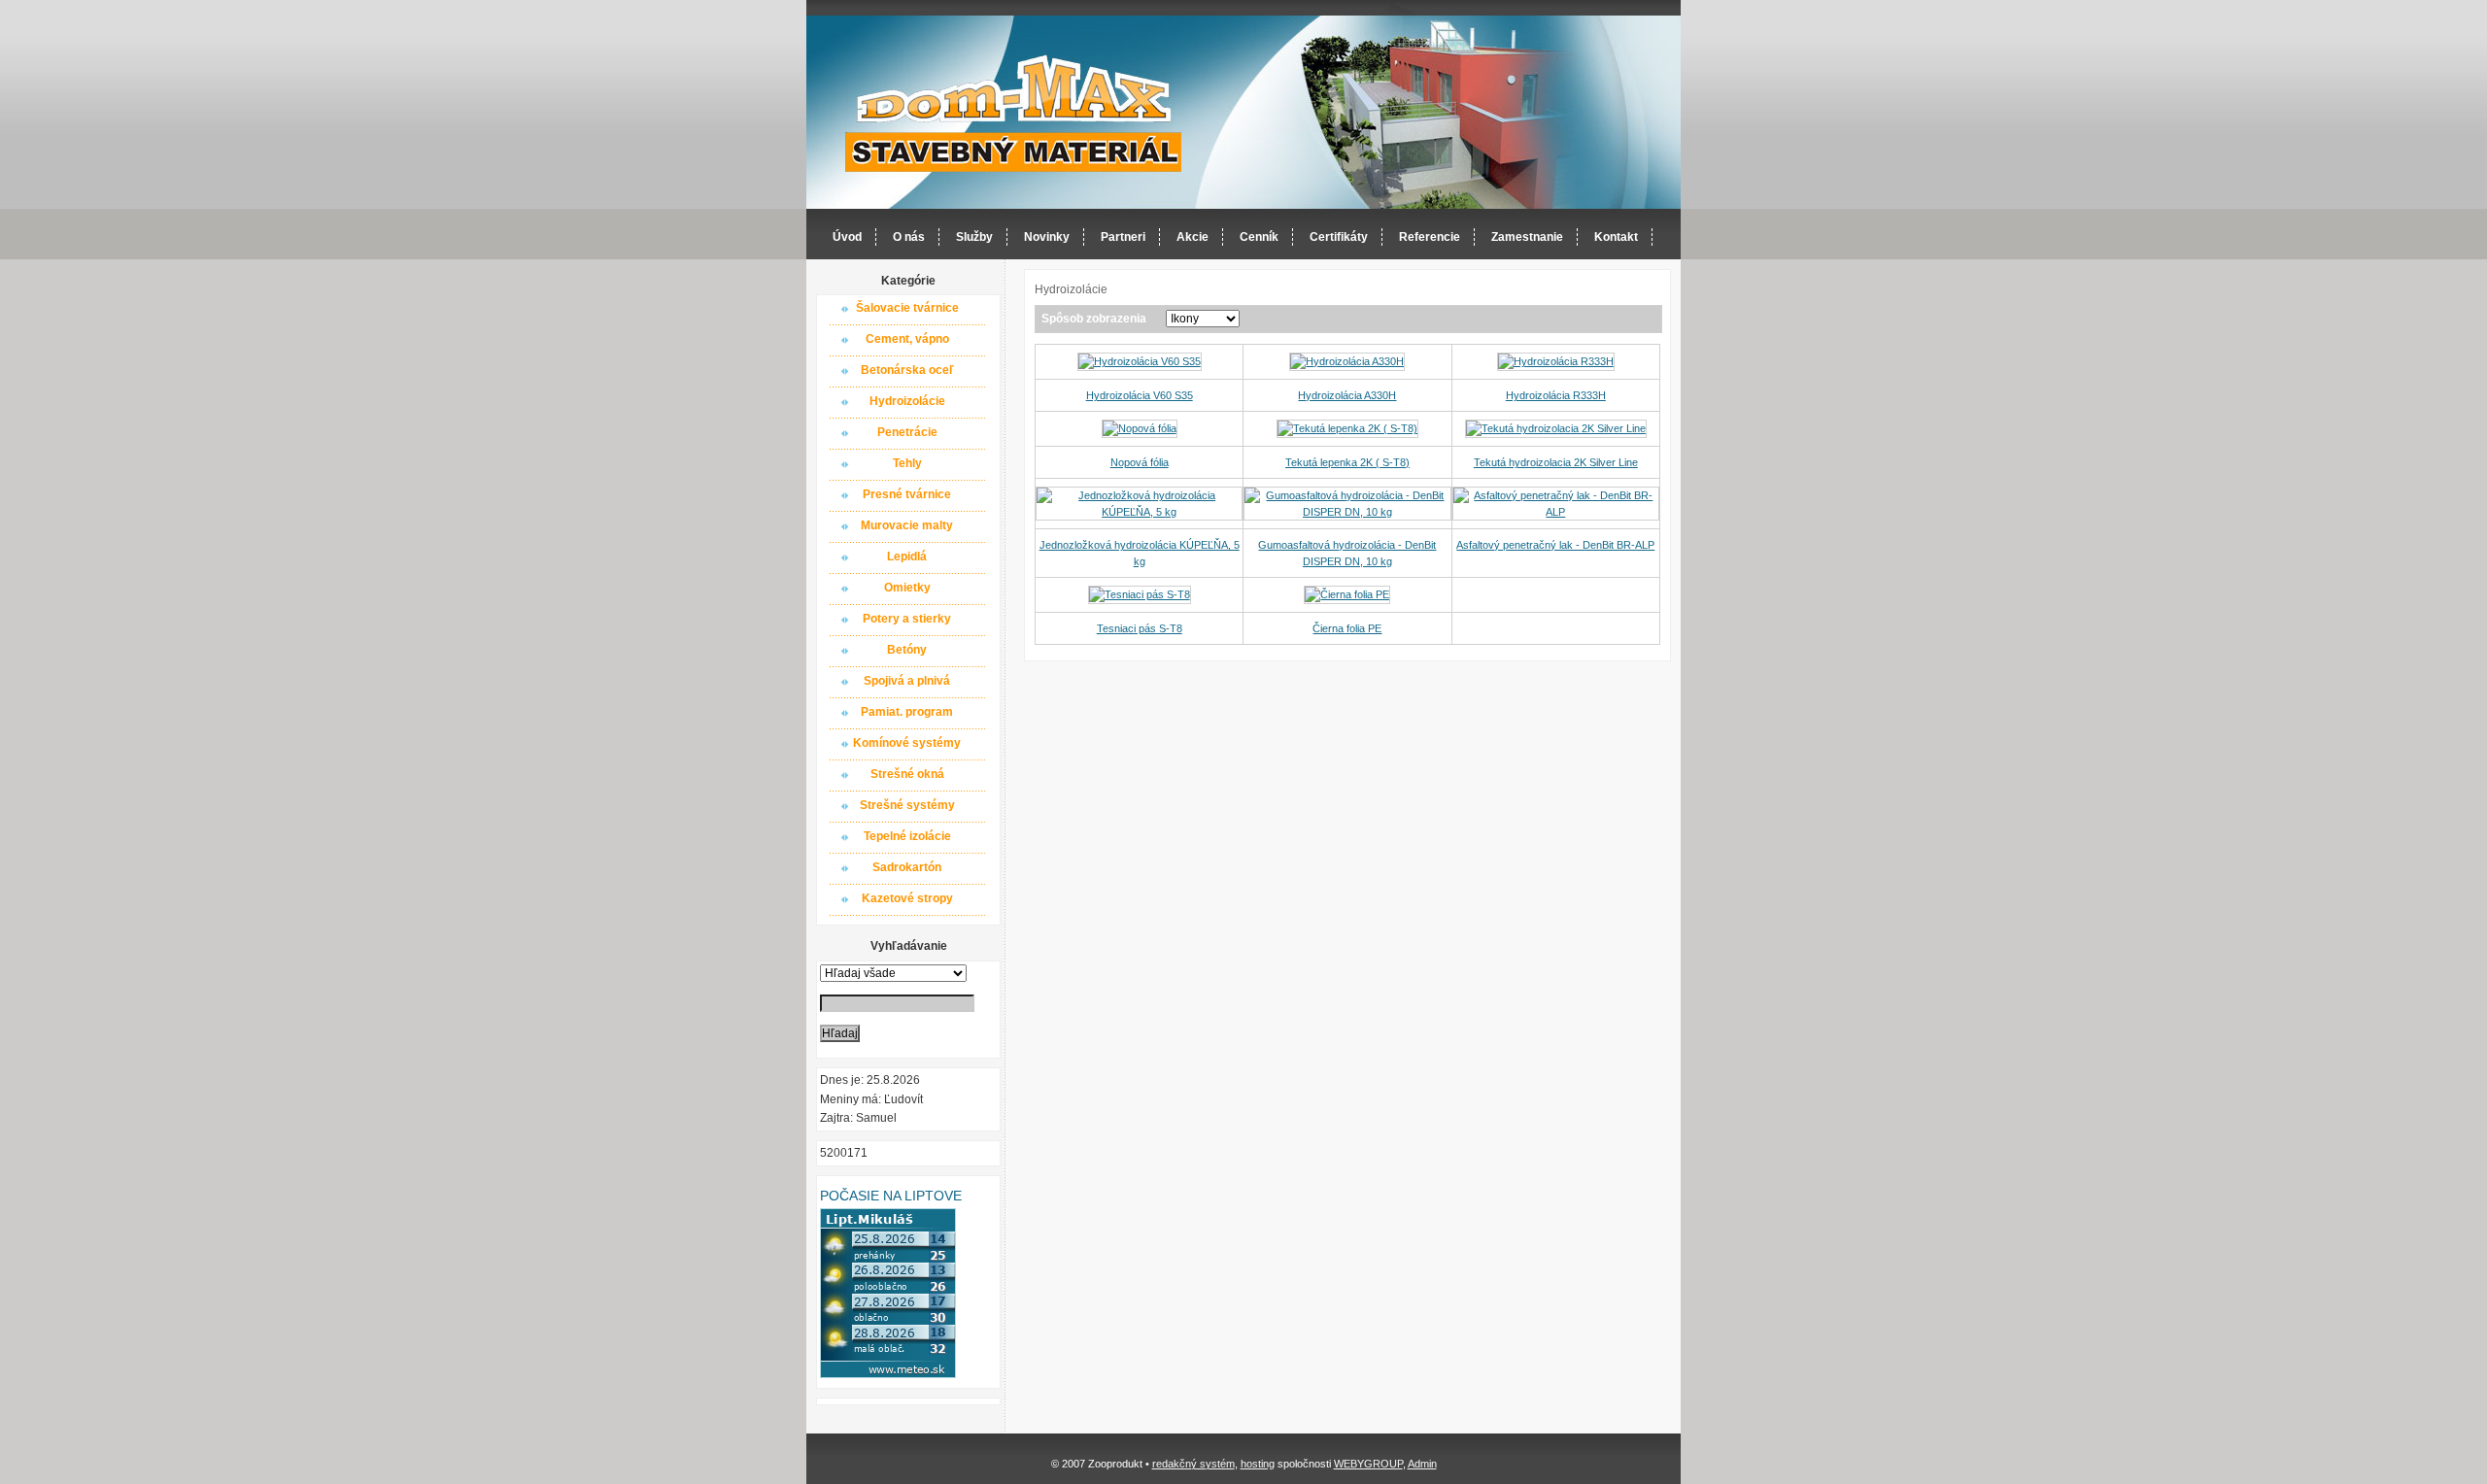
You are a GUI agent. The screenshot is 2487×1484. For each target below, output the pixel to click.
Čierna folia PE (1347, 628)
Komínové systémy (907, 743)
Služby (974, 237)
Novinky (1047, 237)
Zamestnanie (1527, 237)
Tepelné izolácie (907, 836)
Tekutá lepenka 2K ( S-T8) (1347, 462)
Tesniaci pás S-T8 (1140, 628)
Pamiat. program (907, 712)
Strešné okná (907, 774)
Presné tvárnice (907, 494)
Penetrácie (907, 432)
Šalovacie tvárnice (907, 308)
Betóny (907, 650)
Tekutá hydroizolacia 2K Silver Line (1556, 462)
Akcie (1192, 237)
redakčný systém (1193, 1464)
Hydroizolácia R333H (1556, 395)
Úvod (847, 237)
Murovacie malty (907, 525)
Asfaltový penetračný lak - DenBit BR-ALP (1555, 545)
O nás (909, 237)
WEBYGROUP (1368, 1464)
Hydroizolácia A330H (1347, 395)
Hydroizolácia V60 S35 (1140, 395)
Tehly (907, 463)
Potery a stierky (907, 619)
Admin (1422, 1464)
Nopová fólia (1140, 462)
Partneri (1123, 237)
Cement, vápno (907, 339)
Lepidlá (907, 556)
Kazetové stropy (907, 898)
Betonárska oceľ (907, 370)
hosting (1258, 1464)
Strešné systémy (907, 805)
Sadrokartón (907, 867)
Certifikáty (1339, 237)
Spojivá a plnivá (907, 681)
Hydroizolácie (907, 401)
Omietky (907, 588)
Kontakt (1616, 237)
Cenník (1259, 237)
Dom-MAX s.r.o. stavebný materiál (1014, 113)
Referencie (1430, 237)
